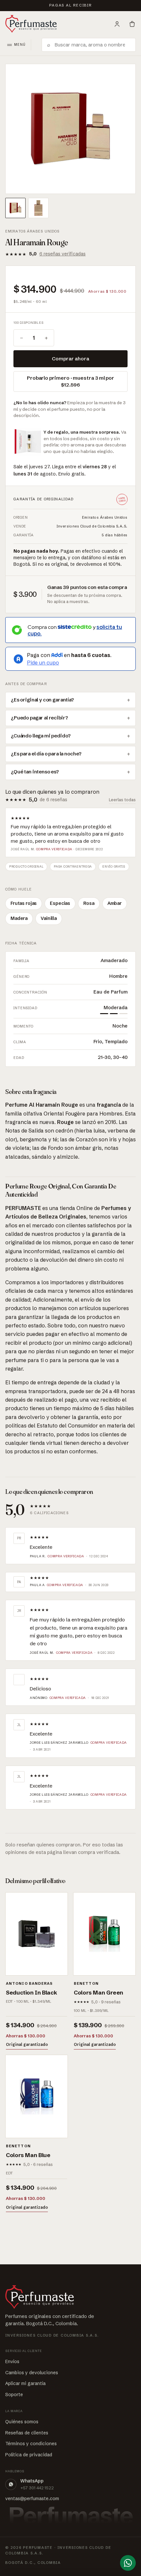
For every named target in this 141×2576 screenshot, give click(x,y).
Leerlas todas (122, 800)
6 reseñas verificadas (62, 254)
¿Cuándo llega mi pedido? (41, 736)
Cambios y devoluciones (32, 2373)
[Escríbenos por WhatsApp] (128, 2563)
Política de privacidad (29, 2455)
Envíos (12, 2361)
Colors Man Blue (28, 2155)
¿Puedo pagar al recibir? (39, 718)
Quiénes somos (22, 2422)
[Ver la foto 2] (38, 208)
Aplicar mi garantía (25, 2383)
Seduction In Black (31, 1992)
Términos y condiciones (31, 2444)
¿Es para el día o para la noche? (46, 754)
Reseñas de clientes (27, 2433)
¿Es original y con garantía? (42, 700)
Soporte (14, 2394)
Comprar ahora (70, 359)
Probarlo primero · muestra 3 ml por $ (70, 381)
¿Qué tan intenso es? (35, 772)
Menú (20, 45)
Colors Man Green (99, 1992)
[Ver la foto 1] (15, 208)
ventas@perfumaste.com (32, 2498)
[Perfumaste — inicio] (31, 24)
